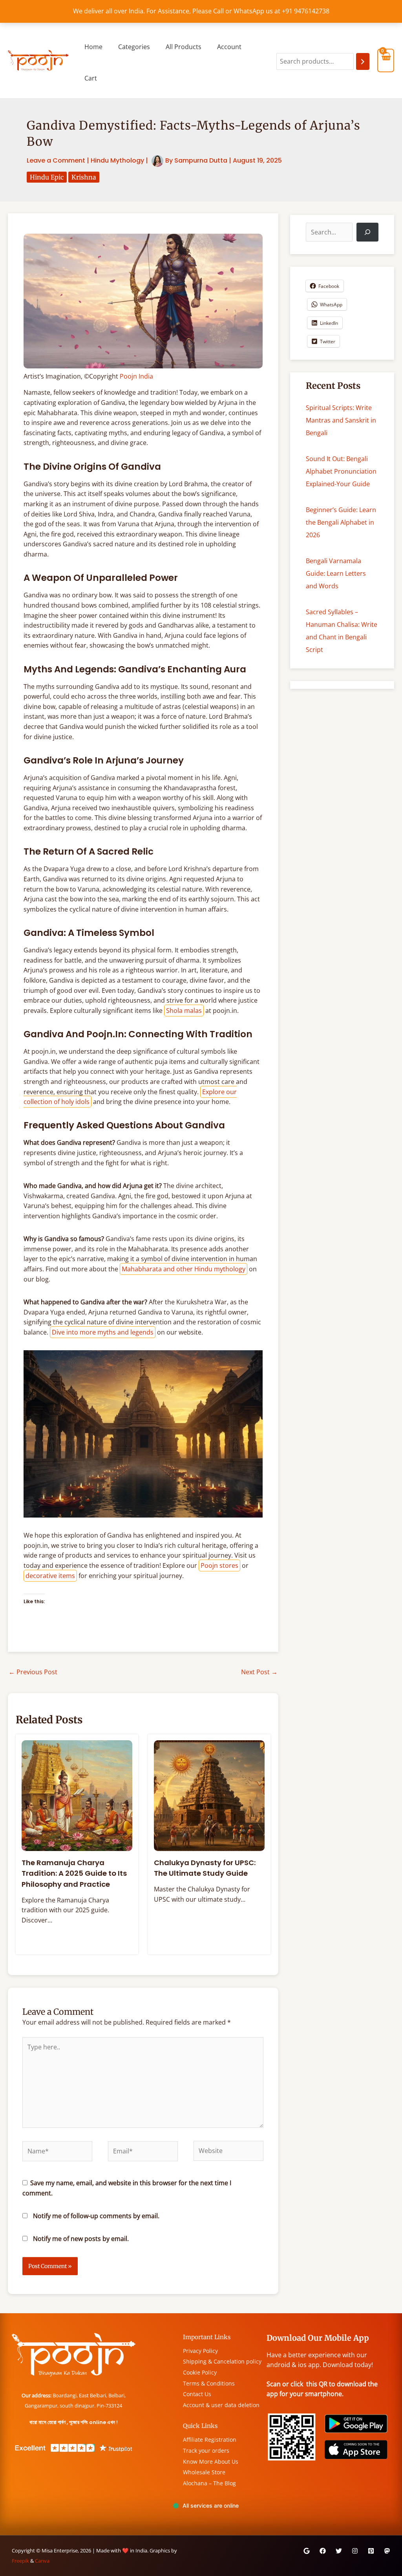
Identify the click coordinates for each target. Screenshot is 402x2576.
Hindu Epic (47, 177)
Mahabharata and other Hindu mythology (184, 1269)
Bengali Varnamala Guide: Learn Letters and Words (336, 573)
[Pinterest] (371, 2551)
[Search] (363, 61)
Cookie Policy (200, 2372)
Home (93, 47)
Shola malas (184, 1011)
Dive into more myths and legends (103, 1332)
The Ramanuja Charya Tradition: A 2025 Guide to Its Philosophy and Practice (74, 1873)
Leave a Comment (56, 160)
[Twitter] (339, 2551)
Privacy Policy (200, 2351)
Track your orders (206, 2451)
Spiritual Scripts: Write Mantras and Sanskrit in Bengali (341, 420)
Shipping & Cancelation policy (222, 2361)
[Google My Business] (307, 2551)
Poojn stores (219, 1565)
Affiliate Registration (210, 2440)
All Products (184, 47)
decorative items (50, 1576)
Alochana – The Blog (209, 2483)
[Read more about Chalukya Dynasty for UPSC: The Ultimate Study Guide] (209, 1795)
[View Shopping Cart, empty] (386, 60)
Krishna (84, 177)
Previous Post (33, 1672)
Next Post (259, 1672)
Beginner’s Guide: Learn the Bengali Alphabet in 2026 (341, 522)
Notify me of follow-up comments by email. (96, 2216)
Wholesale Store (204, 2472)
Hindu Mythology (117, 160)
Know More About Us (211, 2462)
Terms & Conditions (209, 2383)
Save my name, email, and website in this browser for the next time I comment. (127, 2188)
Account (229, 47)
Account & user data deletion (221, 2405)
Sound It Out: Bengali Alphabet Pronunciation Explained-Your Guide (341, 471)
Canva (42, 2561)
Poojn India (136, 376)
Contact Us (197, 2394)
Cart (91, 78)
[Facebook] (323, 2551)
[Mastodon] (387, 2551)
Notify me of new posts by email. (81, 2239)
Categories (134, 47)
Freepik (20, 2561)
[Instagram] (355, 2551)
